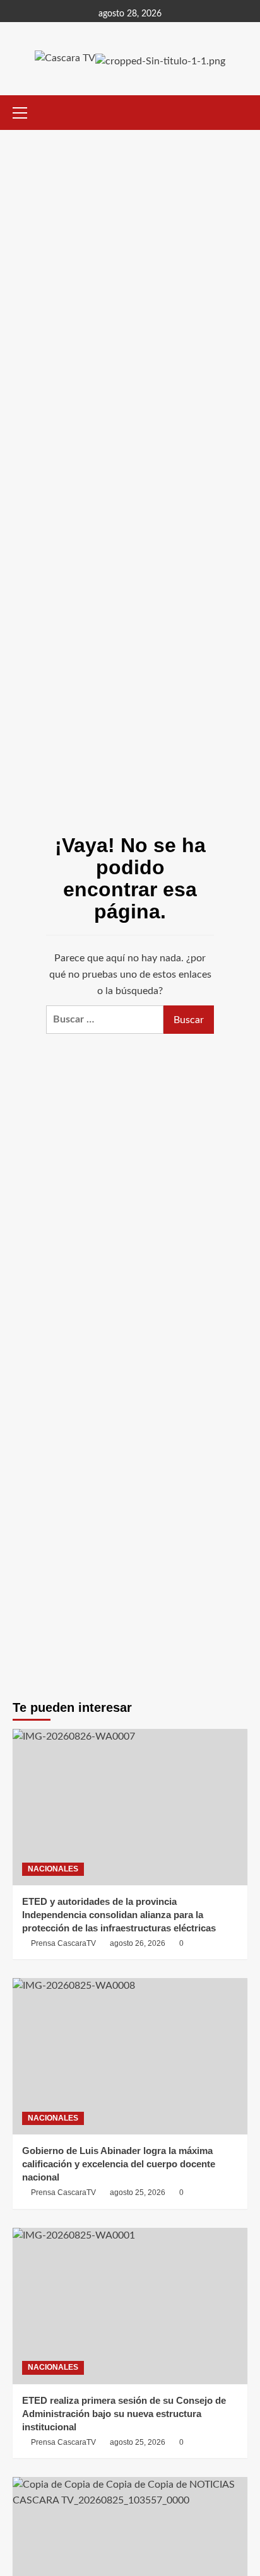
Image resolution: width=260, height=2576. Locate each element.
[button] (25, 111)
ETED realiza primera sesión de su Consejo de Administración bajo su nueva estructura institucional (124, 2414)
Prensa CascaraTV (63, 1943)
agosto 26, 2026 (138, 1943)
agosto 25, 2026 (138, 2193)
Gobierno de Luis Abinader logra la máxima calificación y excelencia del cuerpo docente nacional (119, 2164)
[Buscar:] (105, 1020)
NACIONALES (53, 1869)
